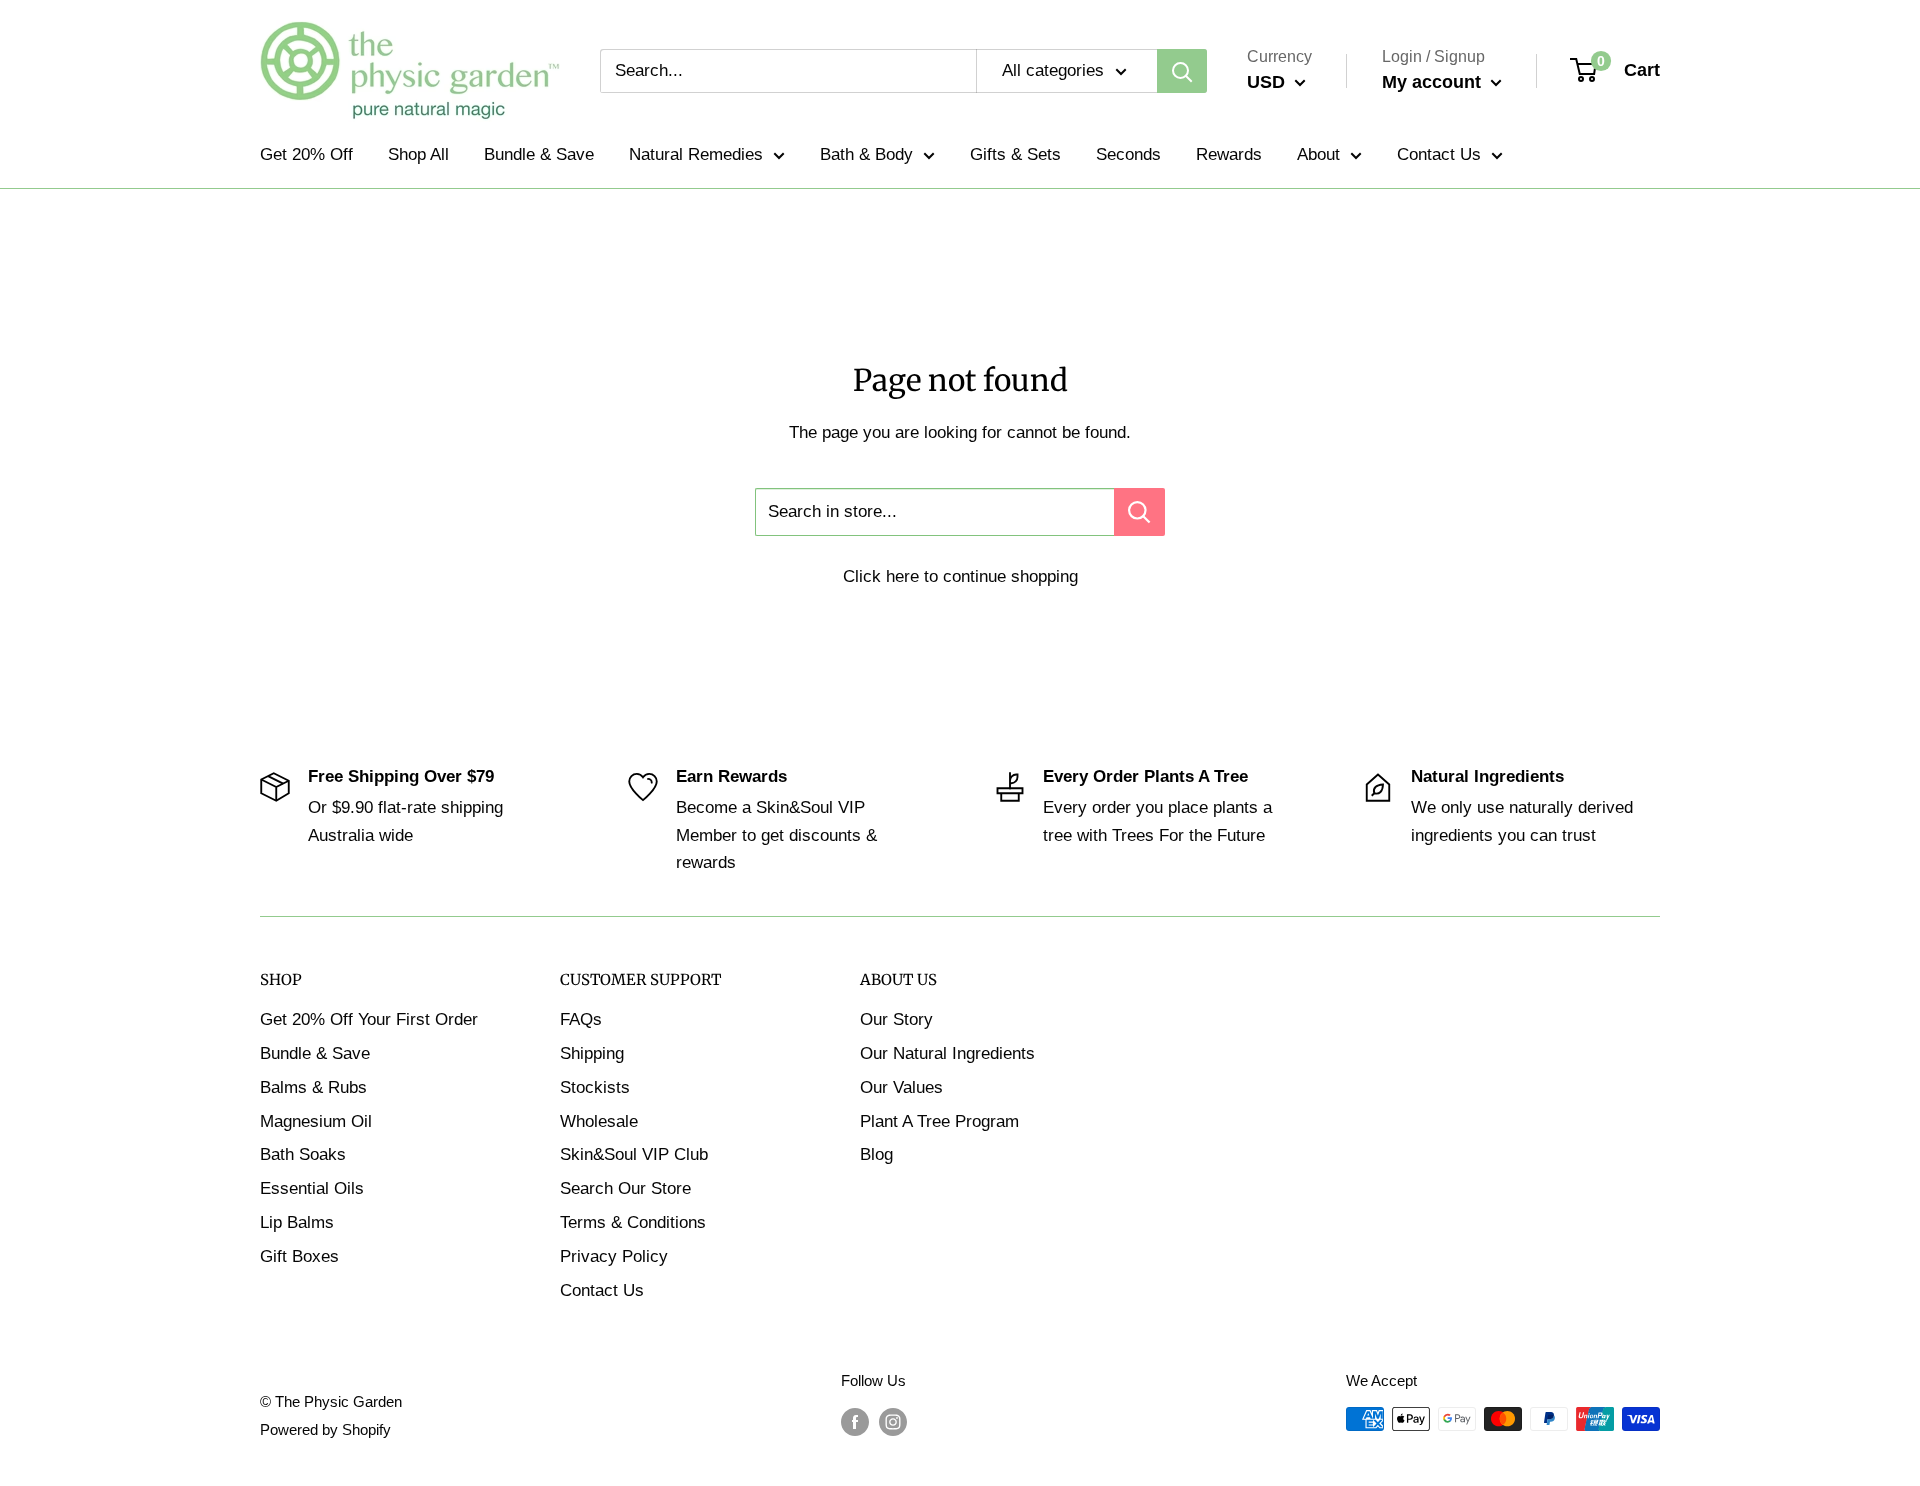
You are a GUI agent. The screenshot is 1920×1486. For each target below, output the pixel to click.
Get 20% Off (306, 154)
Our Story (896, 1019)
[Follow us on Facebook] (855, 1421)
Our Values (901, 1087)
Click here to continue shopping (960, 576)
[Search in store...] (1139, 512)
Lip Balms (297, 1222)
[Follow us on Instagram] (893, 1421)
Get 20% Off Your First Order (369, 1019)
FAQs (581, 1019)
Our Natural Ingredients (947, 1053)
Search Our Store (625, 1188)
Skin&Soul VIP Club (634, 1154)
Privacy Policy (614, 1256)
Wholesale (599, 1121)
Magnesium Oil (316, 1121)
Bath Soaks (303, 1154)
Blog (876, 1154)
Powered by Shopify (325, 1429)
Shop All (418, 154)
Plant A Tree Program (939, 1121)
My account (1434, 82)
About (1318, 154)
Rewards (1229, 154)
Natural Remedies (696, 154)
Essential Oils (312, 1188)
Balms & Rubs (313, 1087)
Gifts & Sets (1015, 154)
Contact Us (1439, 154)
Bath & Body (866, 154)
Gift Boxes (299, 1256)
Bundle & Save (539, 154)
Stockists (595, 1087)
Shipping (592, 1053)
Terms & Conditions (633, 1222)
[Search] (1182, 71)
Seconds (1128, 154)
